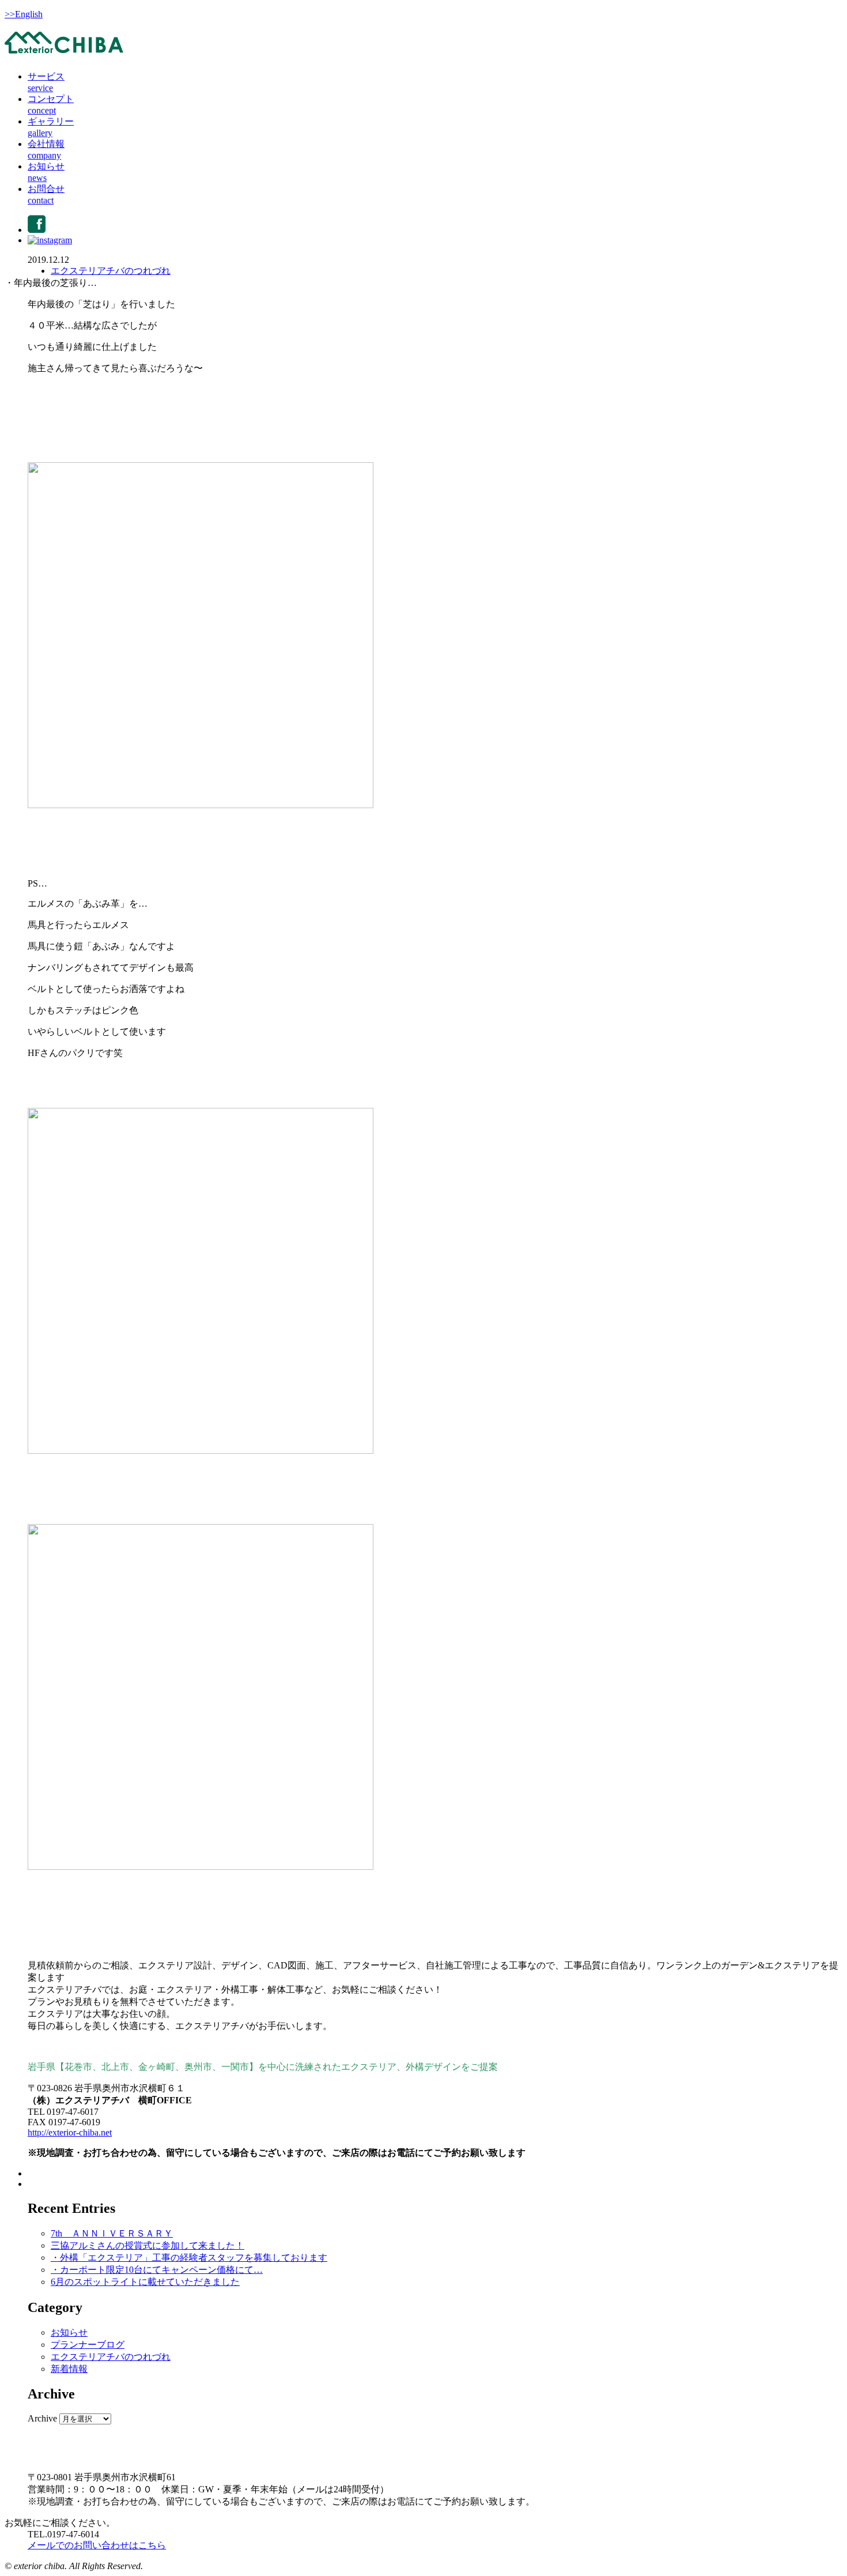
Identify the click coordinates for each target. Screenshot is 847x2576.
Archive (42, 2418)
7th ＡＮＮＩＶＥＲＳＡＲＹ (112, 2233)
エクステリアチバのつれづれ (111, 271)
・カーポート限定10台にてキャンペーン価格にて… (157, 2270)
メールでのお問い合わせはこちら (97, 2545)
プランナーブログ (88, 2345)
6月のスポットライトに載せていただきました (145, 2282)
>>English (24, 14)
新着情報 (69, 2369)
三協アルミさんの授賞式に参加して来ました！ (148, 2245)
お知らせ (69, 2332)
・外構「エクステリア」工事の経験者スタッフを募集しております (189, 2258)
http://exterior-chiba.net (70, 2132)
